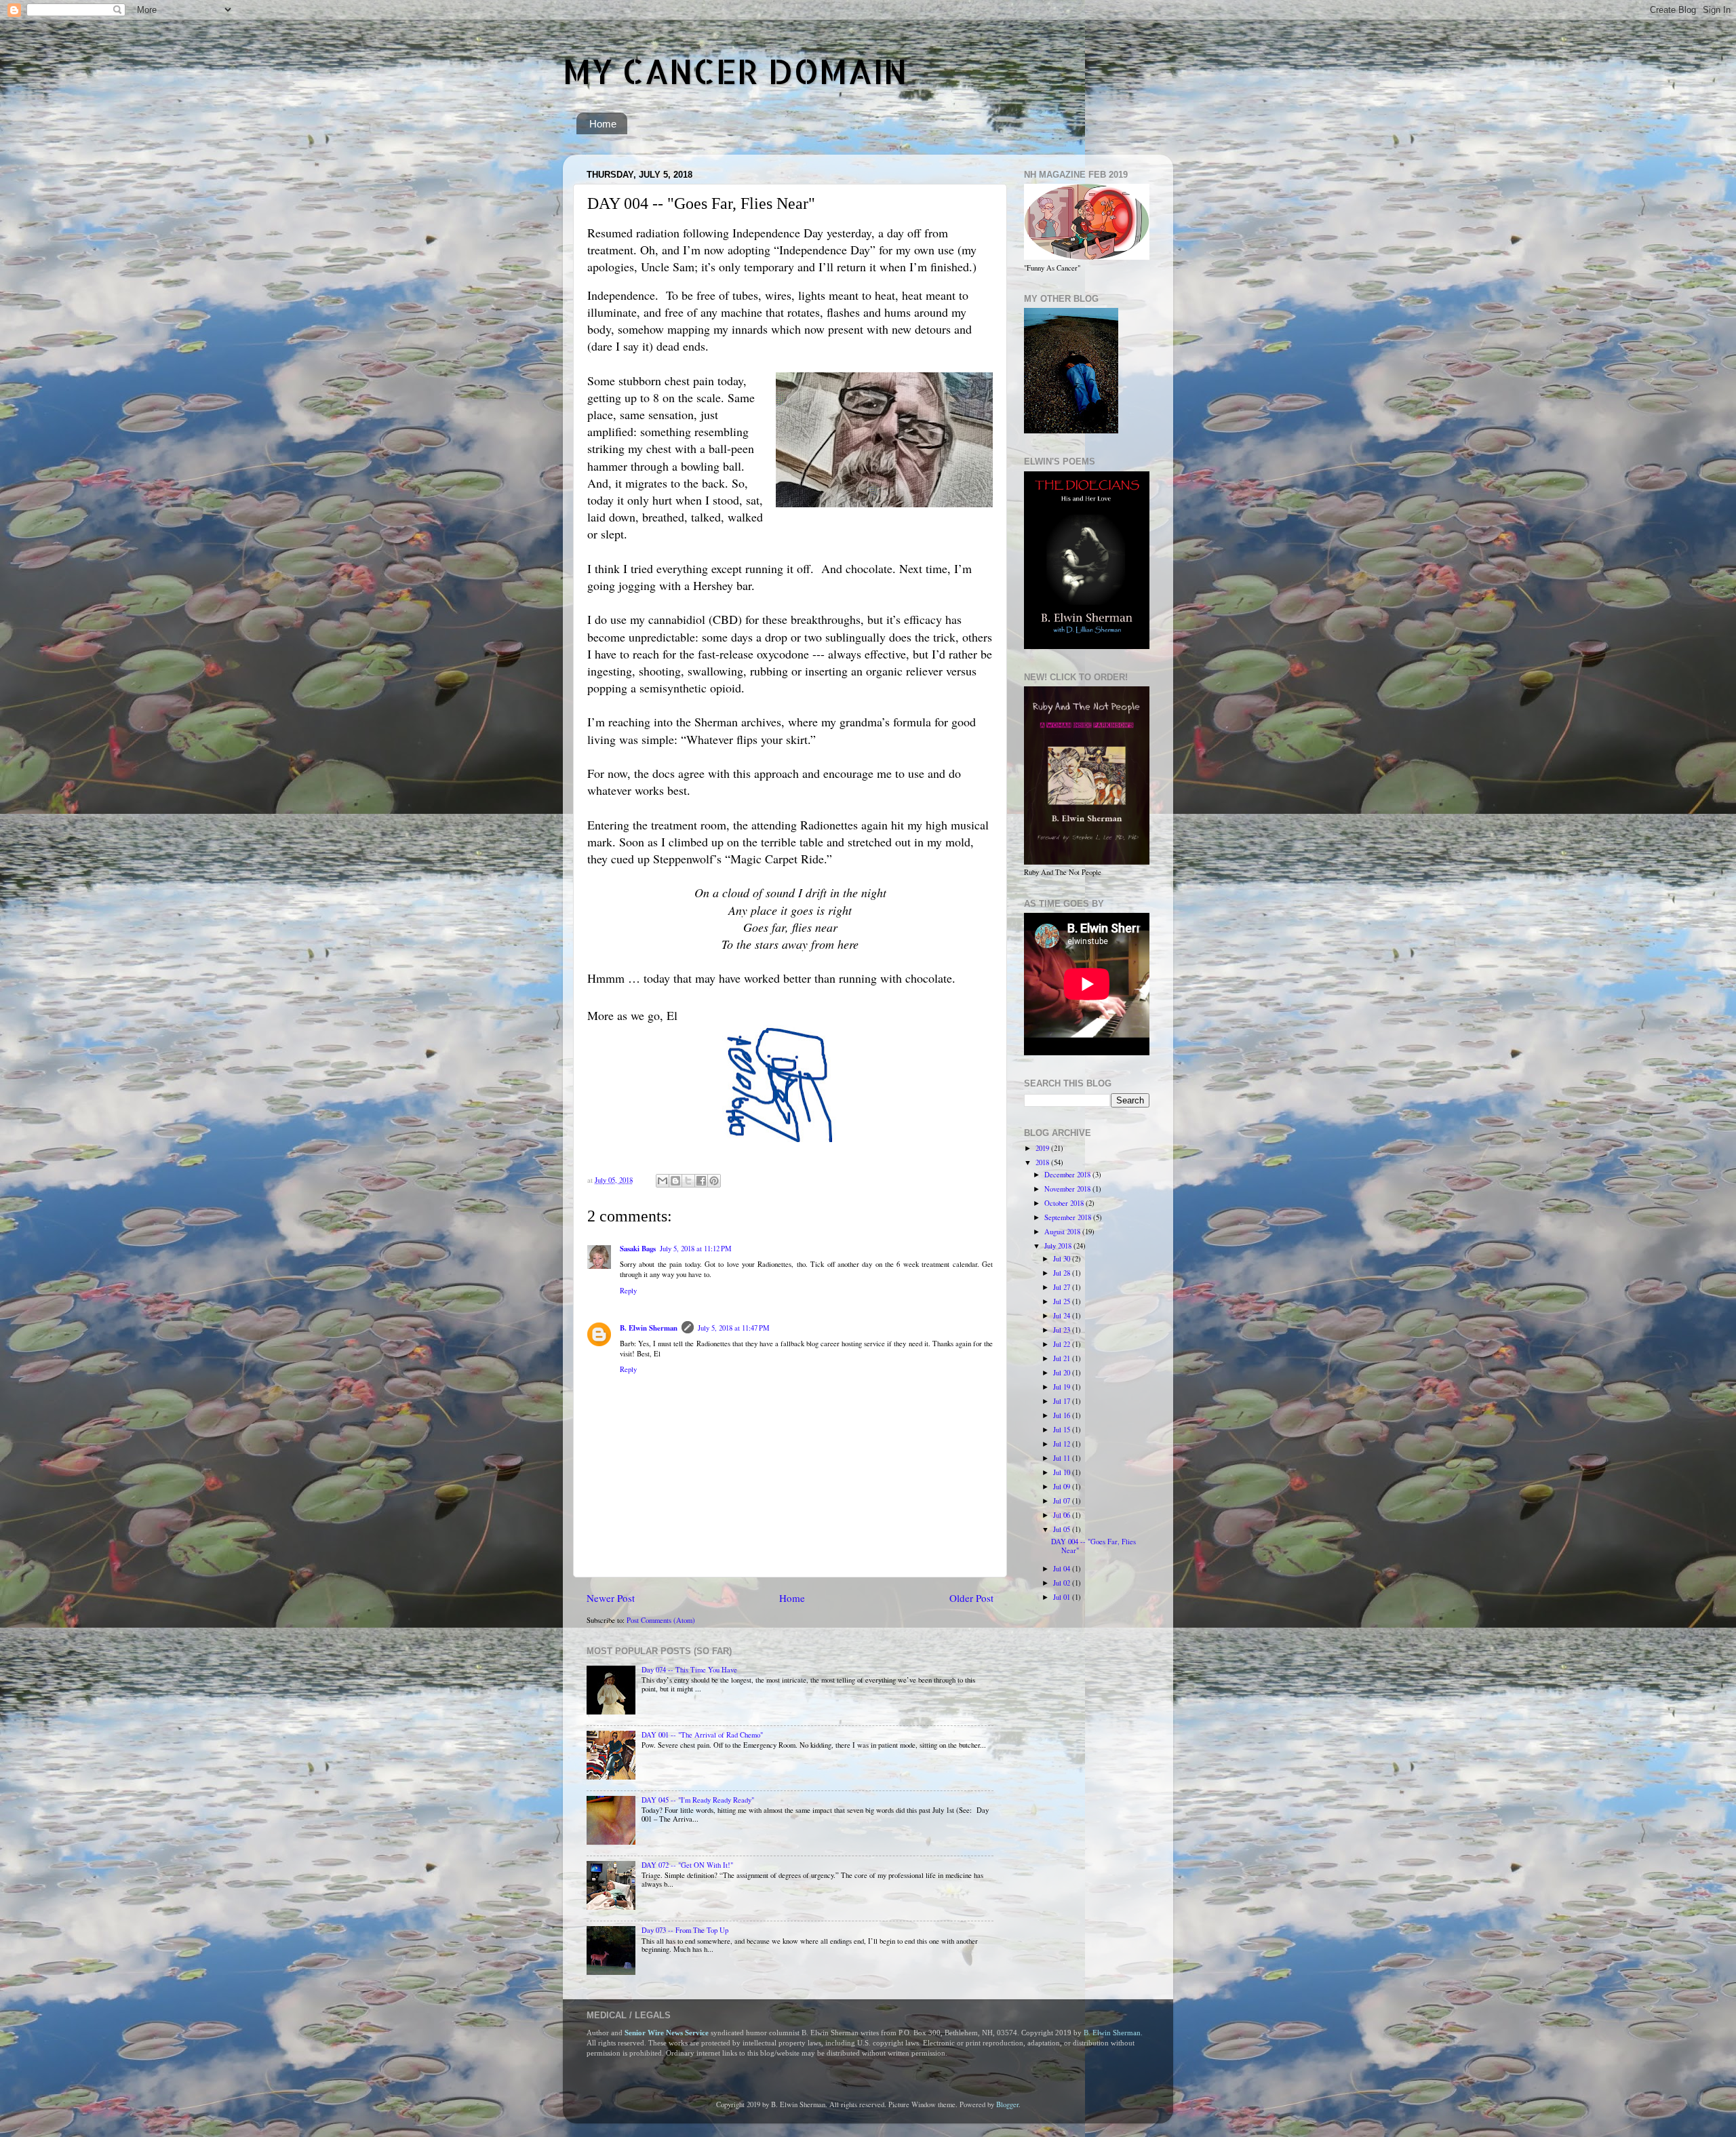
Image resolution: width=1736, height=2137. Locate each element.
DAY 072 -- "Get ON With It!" (687, 1865)
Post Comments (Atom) (661, 1620)
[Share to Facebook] (701, 1181)
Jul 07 (1063, 1501)
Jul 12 (1063, 1444)
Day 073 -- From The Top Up (685, 1930)
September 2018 (1069, 1217)
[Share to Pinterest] (714, 1181)
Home (603, 124)
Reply (628, 1291)
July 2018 (1059, 1246)
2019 (1043, 1148)
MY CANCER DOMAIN (735, 71)
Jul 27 (1063, 1287)
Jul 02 (1063, 1583)
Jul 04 (1063, 1569)
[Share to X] (688, 1181)
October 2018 (1065, 1203)
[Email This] (663, 1181)
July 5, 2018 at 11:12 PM (696, 1249)
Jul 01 (1063, 1597)
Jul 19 (1063, 1387)
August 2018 (1063, 1232)
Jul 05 (1063, 1529)
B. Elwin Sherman (649, 1328)
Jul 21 (1063, 1358)
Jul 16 (1063, 1415)
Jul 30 (1063, 1259)
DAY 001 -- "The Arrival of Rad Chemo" (702, 1735)
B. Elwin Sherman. (1113, 2033)
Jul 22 (1063, 1344)
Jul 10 (1063, 1472)
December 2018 (1068, 1175)
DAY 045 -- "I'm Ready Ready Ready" (698, 1800)
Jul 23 (1063, 1330)
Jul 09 (1063, 1487)
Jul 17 (1063, 1401)
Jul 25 (1063, 1301)
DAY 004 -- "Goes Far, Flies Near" (1093, 1546)
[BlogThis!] (675, 1181)
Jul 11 (1063, 1458)
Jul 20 (1063, 1373)
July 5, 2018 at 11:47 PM (734, 1328)
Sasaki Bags (638, 1249)
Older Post (971, 1598)
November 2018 (1068, 1189)
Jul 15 (1063, 1430)
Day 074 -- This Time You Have (689, 1670)
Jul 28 (1063, 1273)
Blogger (1007, 2104)
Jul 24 (1063, 1316)
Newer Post (611, 1598)
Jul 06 (1063, 1515)
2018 (1043, 1162)
